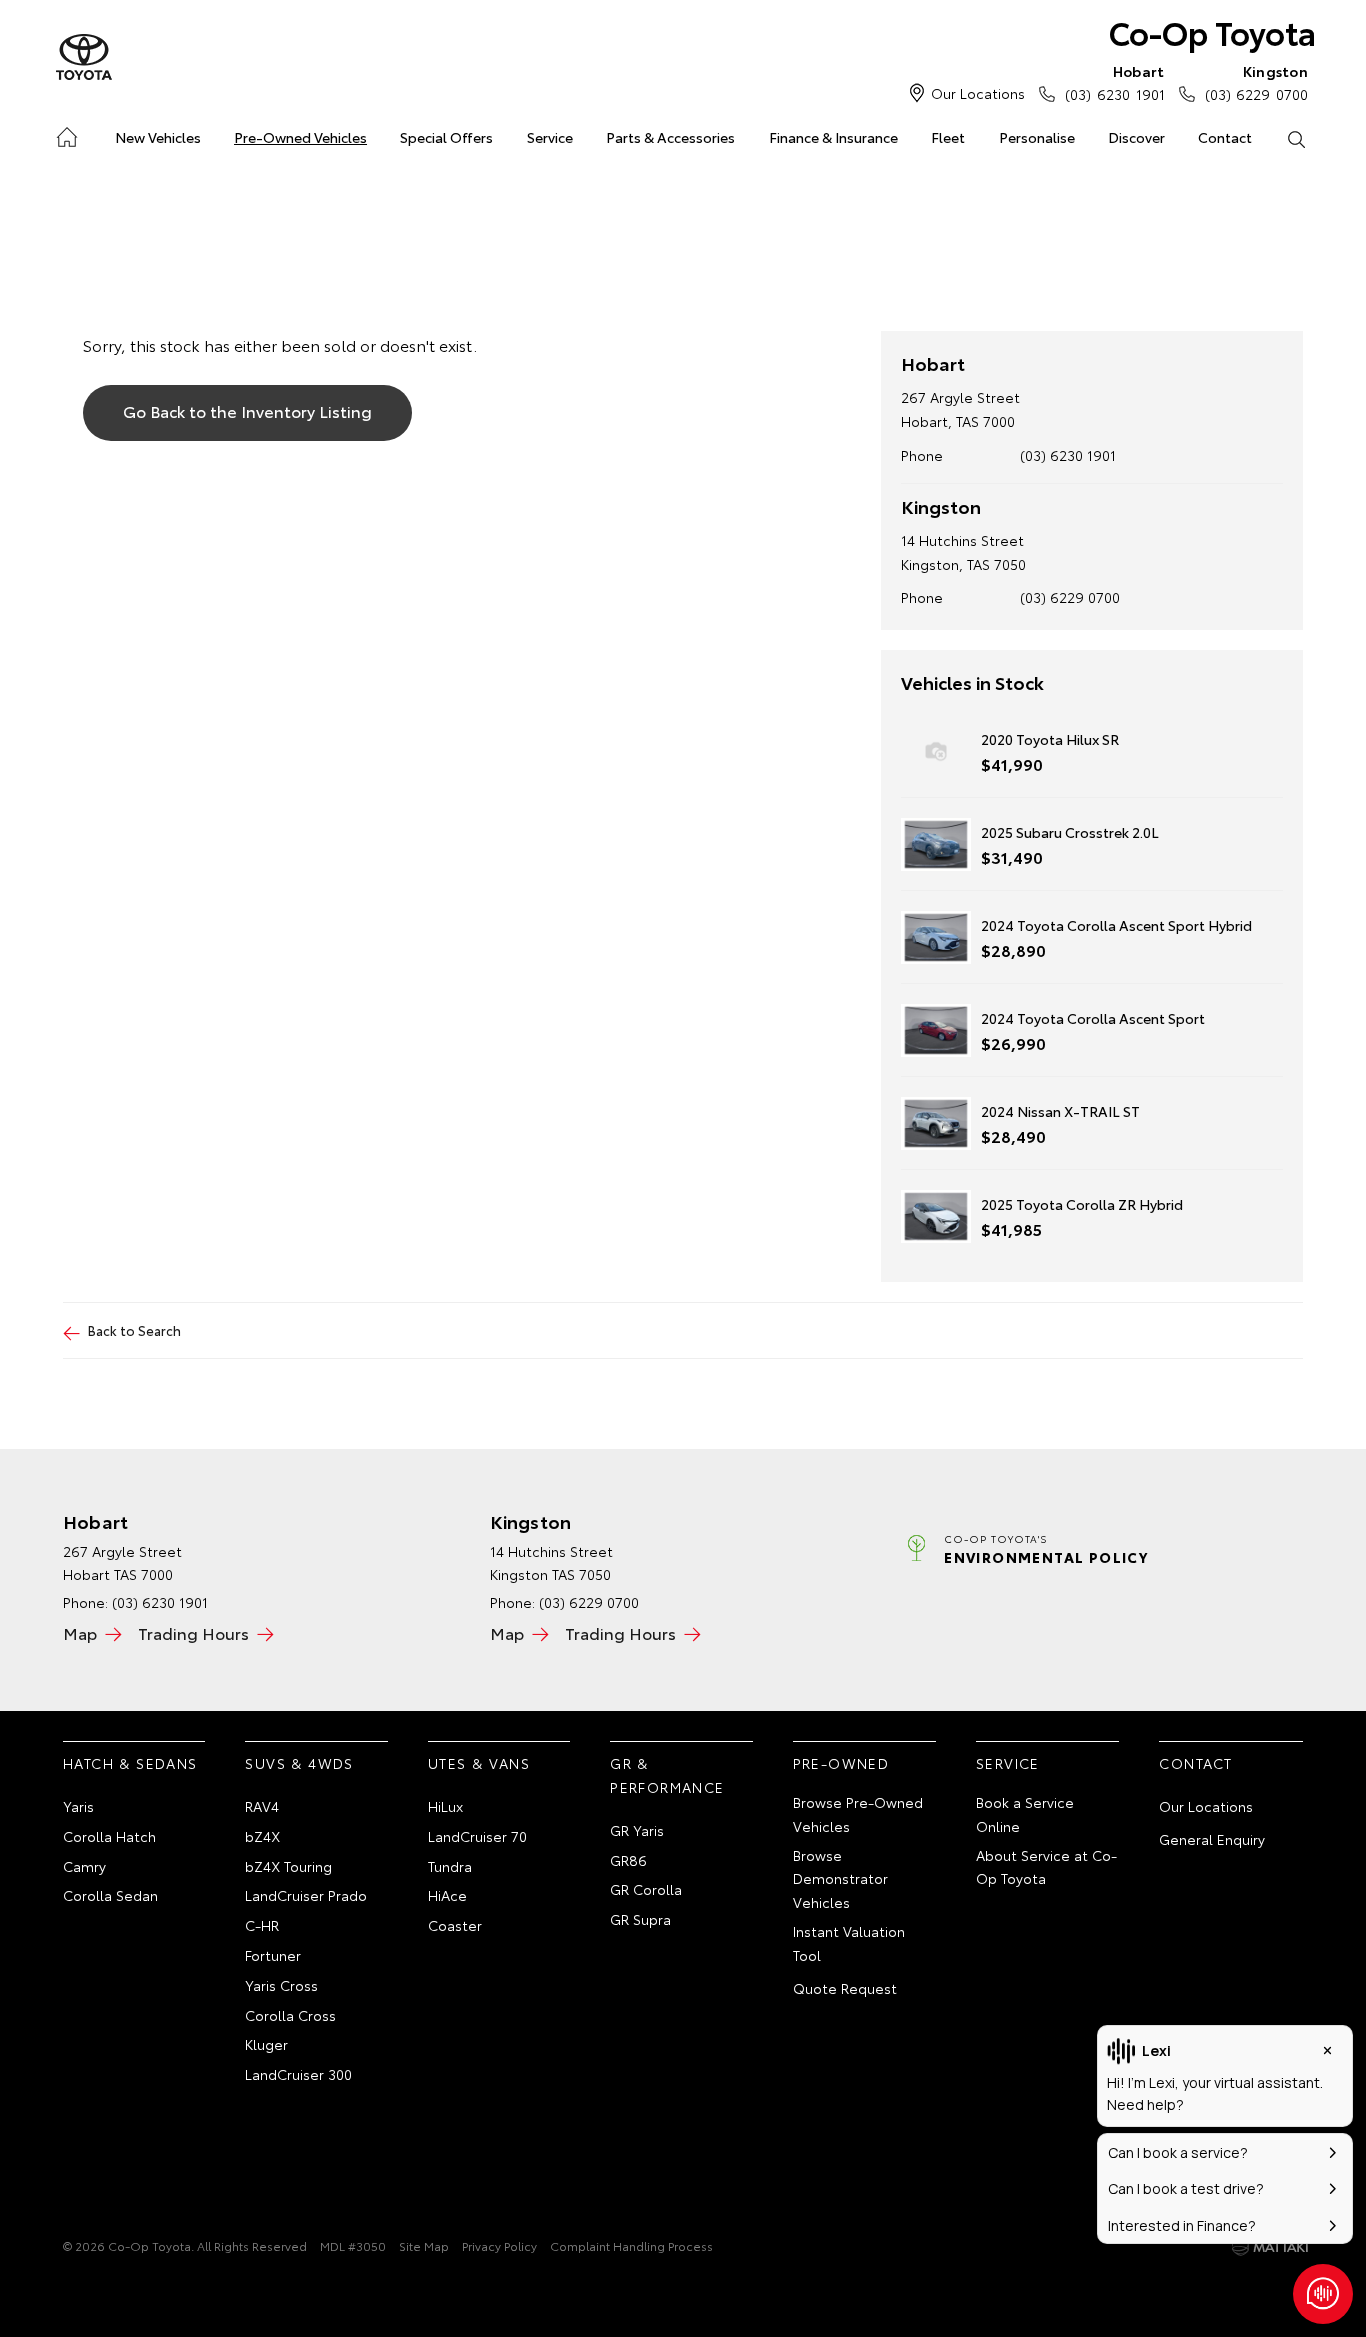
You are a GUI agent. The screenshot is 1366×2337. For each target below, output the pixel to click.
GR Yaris (637, 1830)
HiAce (447, 1895)
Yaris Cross (281, 1985)
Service (550, 137)
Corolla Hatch (109, 1836)
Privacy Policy (499, 2245)
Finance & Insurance (833, 137)
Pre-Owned (841, 1763)
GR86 (628, 1860)
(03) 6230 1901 (1114, 82)
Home (65, 133)
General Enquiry (1212, 1839)
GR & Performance (667, 1775)
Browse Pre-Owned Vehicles (858, 1814)
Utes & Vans (479, 1763)
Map (80, 1632)
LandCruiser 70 (477, 1836)
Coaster (455, 1925)
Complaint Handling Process (631, 2245)
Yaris (78, 1806)
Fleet (948, 137)
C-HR (262, 1925)
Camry (84, 1866)
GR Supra (640, 1919)
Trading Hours (193, 1632)
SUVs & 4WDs (299, 1763)
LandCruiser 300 (298, 2074)
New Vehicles (158, 137)
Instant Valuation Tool (849, 1943)
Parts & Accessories (670, 137)
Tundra (450, 1866)
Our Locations (978, 93)
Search (1296, 138)
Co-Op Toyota (1212, 31)
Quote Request (845, 1988)
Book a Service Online (1025, 1814)
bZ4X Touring (288, 1866)
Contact (1225, 137)
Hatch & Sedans (130, 1763)
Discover (1136, 137)
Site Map (424, 2245)
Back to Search (134, 1330)
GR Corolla (646, 1889)
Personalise (1037, 137)
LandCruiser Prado (306, 1895)
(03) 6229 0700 (1256, 82)
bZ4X (262, 1836)
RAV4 (262, 1806)
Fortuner (273, 1955)
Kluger (266, 2044)
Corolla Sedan (110, 1895)
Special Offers (446, 137)
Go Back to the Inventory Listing (247, 410)
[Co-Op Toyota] (84, 58)
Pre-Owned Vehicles (300, 137)
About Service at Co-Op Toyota (1046, 1867)
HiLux (445, 1806)
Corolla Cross (290, 2015)
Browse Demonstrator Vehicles (840, 1879)
